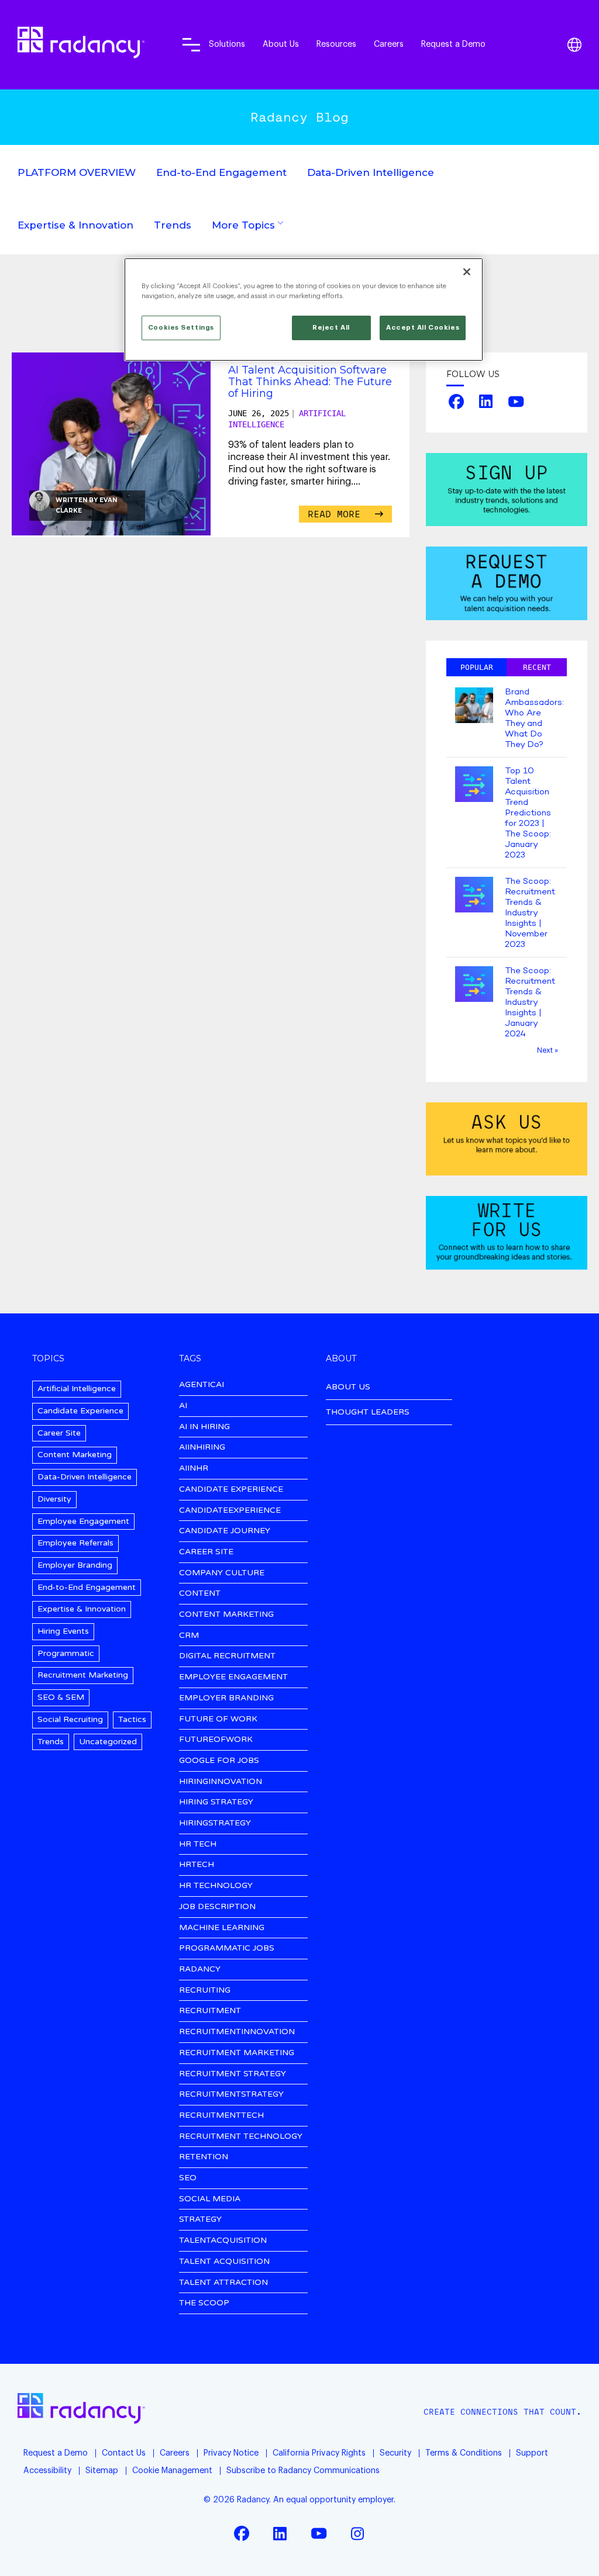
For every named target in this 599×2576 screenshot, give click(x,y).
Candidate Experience (80, 1411)
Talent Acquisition (224, 2262)
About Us (281, 44)
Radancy (200, 1970)
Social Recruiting (70, 1719)
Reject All (331, 328)
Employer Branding (75, 1565)
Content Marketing (75, 1455)
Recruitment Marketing (83, 1675)
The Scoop (204, 2303)
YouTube (516, 402)
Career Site (59, 1433)
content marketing (226, 1615)
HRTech (197, 1865)
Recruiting (205, 1991)
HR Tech (198, 1844)
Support (532, 2453)
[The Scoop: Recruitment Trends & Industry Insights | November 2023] (474, 896)
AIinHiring (202, 1448)
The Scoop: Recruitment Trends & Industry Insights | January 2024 (530, 1002)
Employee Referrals (75, 1543)
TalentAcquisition (223, 2241)
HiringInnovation (221, 1782)
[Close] (467, 272)
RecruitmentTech (221, 2116)
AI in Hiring (204, 1427)
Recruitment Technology (241, 2137)
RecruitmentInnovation (237, 2032)
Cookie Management (172, 2471)
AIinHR (194, 1469)
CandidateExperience (230, 1511)
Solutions (227, 44)
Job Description (217, 1907)
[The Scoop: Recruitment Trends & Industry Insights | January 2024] (474, 985)
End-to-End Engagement (221, 172)
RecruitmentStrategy (231, 2095)
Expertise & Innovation (75, 225)
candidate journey (225, 1531)
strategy (200, 2220)
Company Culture (222, 1573)
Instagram (357, 2533)
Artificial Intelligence (77, 1389)
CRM (189, 1636)
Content (200, 1594)
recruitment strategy (233, 2074)
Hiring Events (63, 1631)
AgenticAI (202, 1385)
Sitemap (102, 2471)
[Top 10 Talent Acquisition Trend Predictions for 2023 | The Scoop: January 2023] (474, 785)
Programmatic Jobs (227, 1949)
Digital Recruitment (227, 1656)
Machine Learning (222, 1928)
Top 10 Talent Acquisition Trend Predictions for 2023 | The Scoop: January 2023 (528, 813)
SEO (188, 2178)
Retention (204, 2157)
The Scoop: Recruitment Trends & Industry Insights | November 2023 (530, 913)
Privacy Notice (231, 2453)
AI (183, 1406)
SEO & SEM (61, 1697)
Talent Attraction (223, 2283)
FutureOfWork (216, 1740)
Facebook (456, 402)
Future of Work (218, 1719)
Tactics (132, 1719)
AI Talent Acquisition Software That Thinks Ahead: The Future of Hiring (310, 382)
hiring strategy (216, 1802)
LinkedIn (486, 402)
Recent (537, 667)
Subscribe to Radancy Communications (303, 2471)
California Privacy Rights (319, 2453)
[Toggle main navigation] (191, 44)
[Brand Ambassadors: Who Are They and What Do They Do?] (474, 706)
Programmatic (66, 1653)
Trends (173, 225)
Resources (336, 44)
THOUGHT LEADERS (368, 1412)
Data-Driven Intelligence (371, 172)
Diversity (54, 1499)
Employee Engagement (83, 1521)
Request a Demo (453, 44)
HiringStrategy (215, 1823)
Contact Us (124, 2453)
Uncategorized (108, 1742)
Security (395, 2453)
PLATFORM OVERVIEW (77, 172)
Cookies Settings (181, 328)
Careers (389, 44)
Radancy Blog (299, 117)
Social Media (210, 2199)
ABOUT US (348, 1387)
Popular (477, 667)
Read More (337, 514)
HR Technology (216, 1886)
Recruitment (210, 2011)
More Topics (243, 225)
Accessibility (47, 2471)
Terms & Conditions (464, 2453)
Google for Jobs (219, 1761)
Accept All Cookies (423, 328)
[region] (304, 310)
